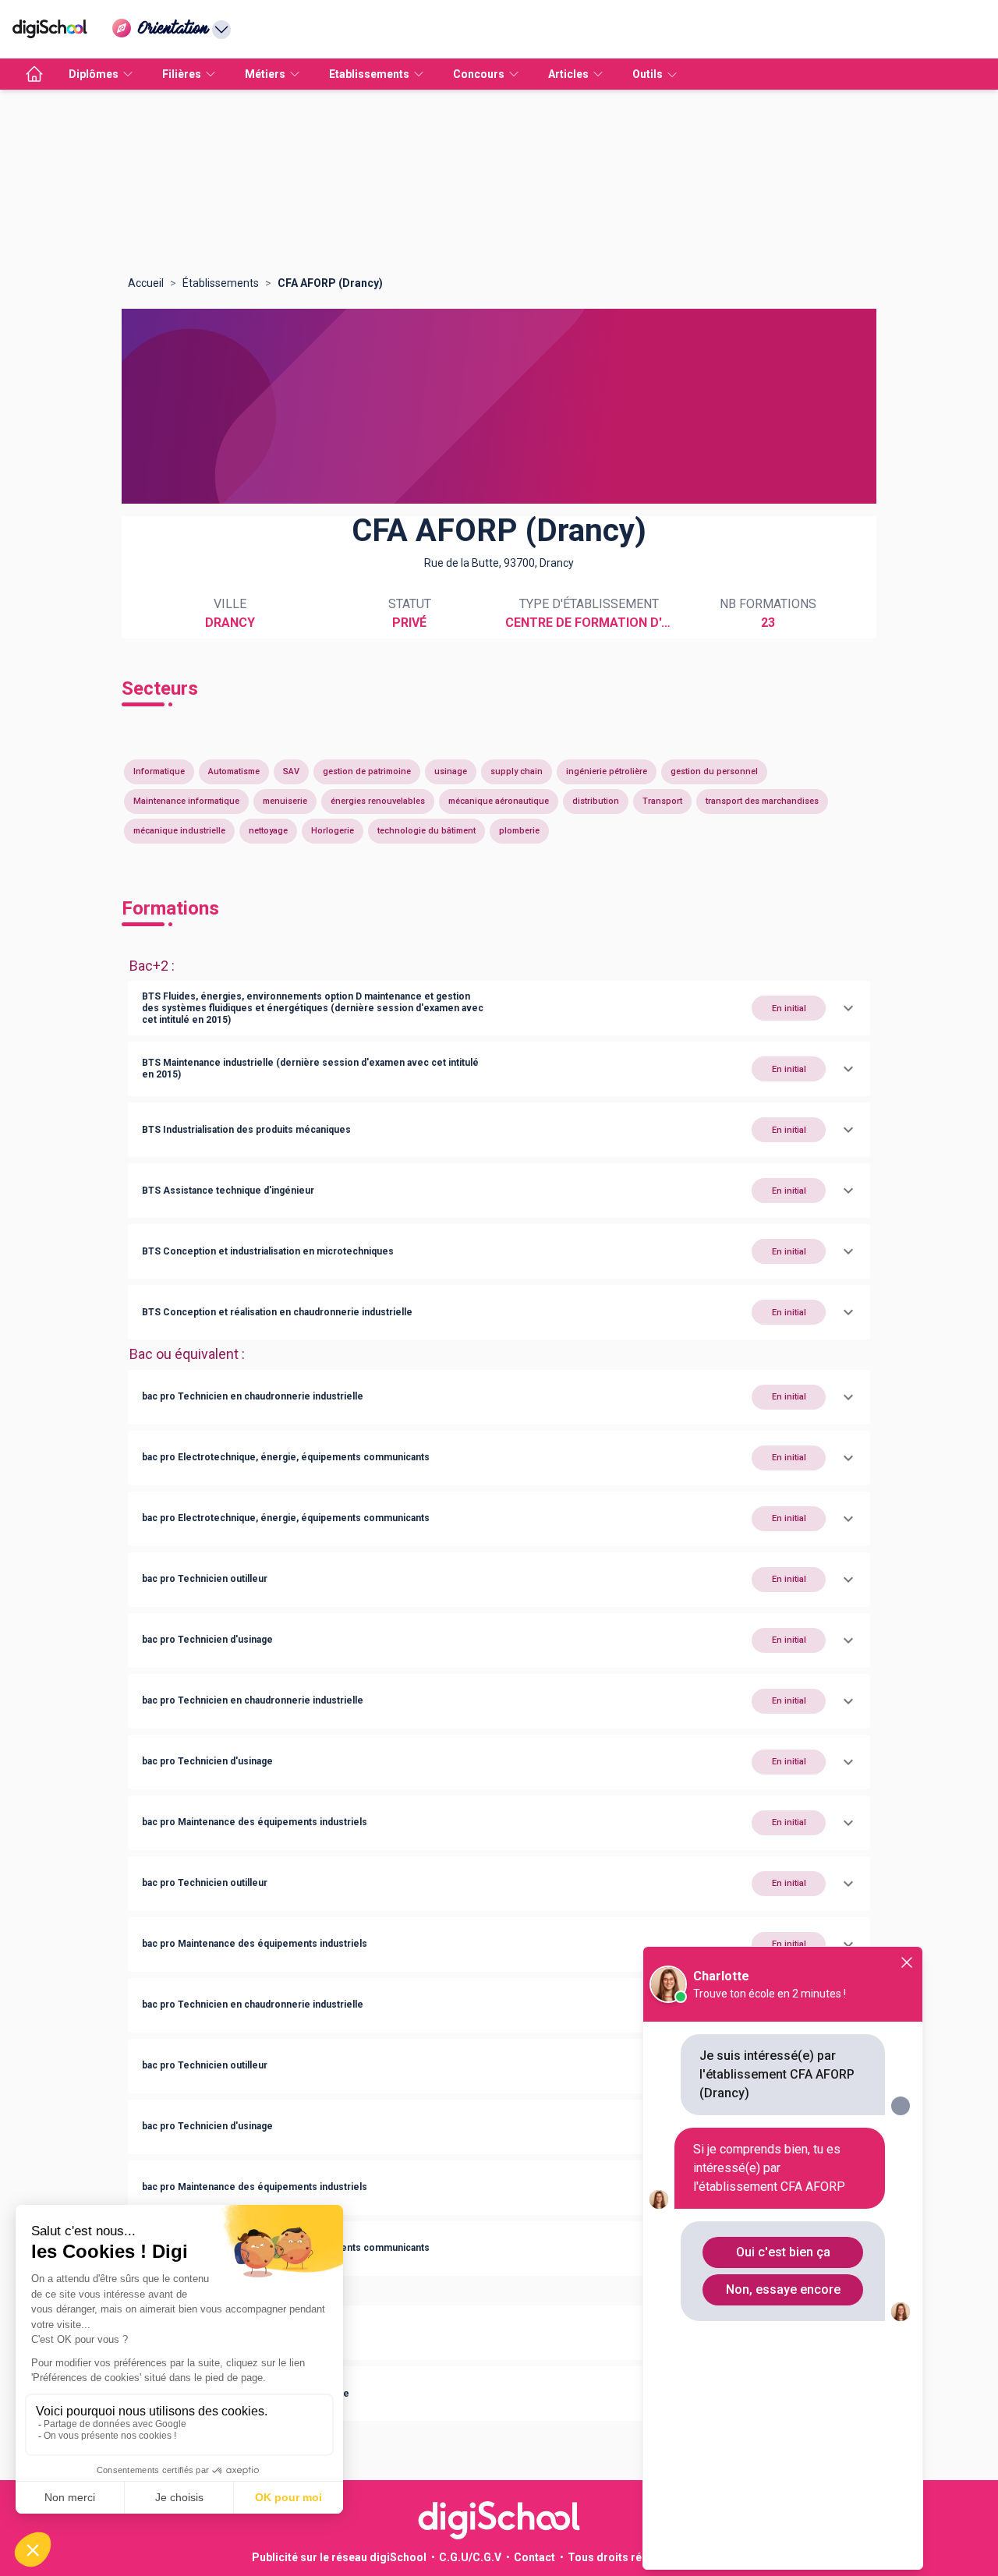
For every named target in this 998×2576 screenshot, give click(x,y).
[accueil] (34, 74)
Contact (534, 2557)
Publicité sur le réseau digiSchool (339, 2557)
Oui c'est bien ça (783, 2252)
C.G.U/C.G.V (470, 2557)
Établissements (221, 283)
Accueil (146, 283)
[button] (499, 1008)
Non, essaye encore (783, 2289)
